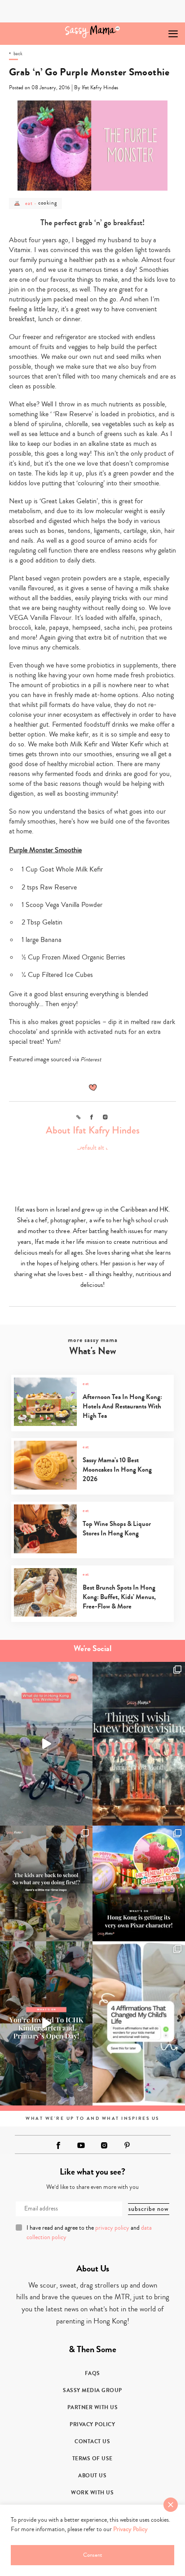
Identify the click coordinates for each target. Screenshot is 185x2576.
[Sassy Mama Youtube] (81, 2145)
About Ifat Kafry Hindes (93, 1130)
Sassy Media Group (92, 2390)
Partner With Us (93, 2407)
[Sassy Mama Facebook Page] (58, 2145)
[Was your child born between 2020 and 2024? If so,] (46, 2023)
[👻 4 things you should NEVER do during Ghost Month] (139, 1744)
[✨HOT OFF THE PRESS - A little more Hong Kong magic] (139, 1883)
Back (18, 54)
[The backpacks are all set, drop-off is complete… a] (46, 1883)
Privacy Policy (92, 2424)
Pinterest (91, 1059)
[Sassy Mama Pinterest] (127, 2145)
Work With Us (92, 2493)
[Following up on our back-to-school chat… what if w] (139, 2023)
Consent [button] (92, 2555)
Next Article (152, 30)
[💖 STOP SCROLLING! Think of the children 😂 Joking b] (46, 1744)
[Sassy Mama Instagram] (104, 2145)
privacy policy (112, 2228)
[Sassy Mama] (93, 32)
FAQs (92, 2373)
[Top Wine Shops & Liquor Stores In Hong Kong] (92, 1551)
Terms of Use (92, 2458)
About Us (92, 2476)
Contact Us (92, 2441)
